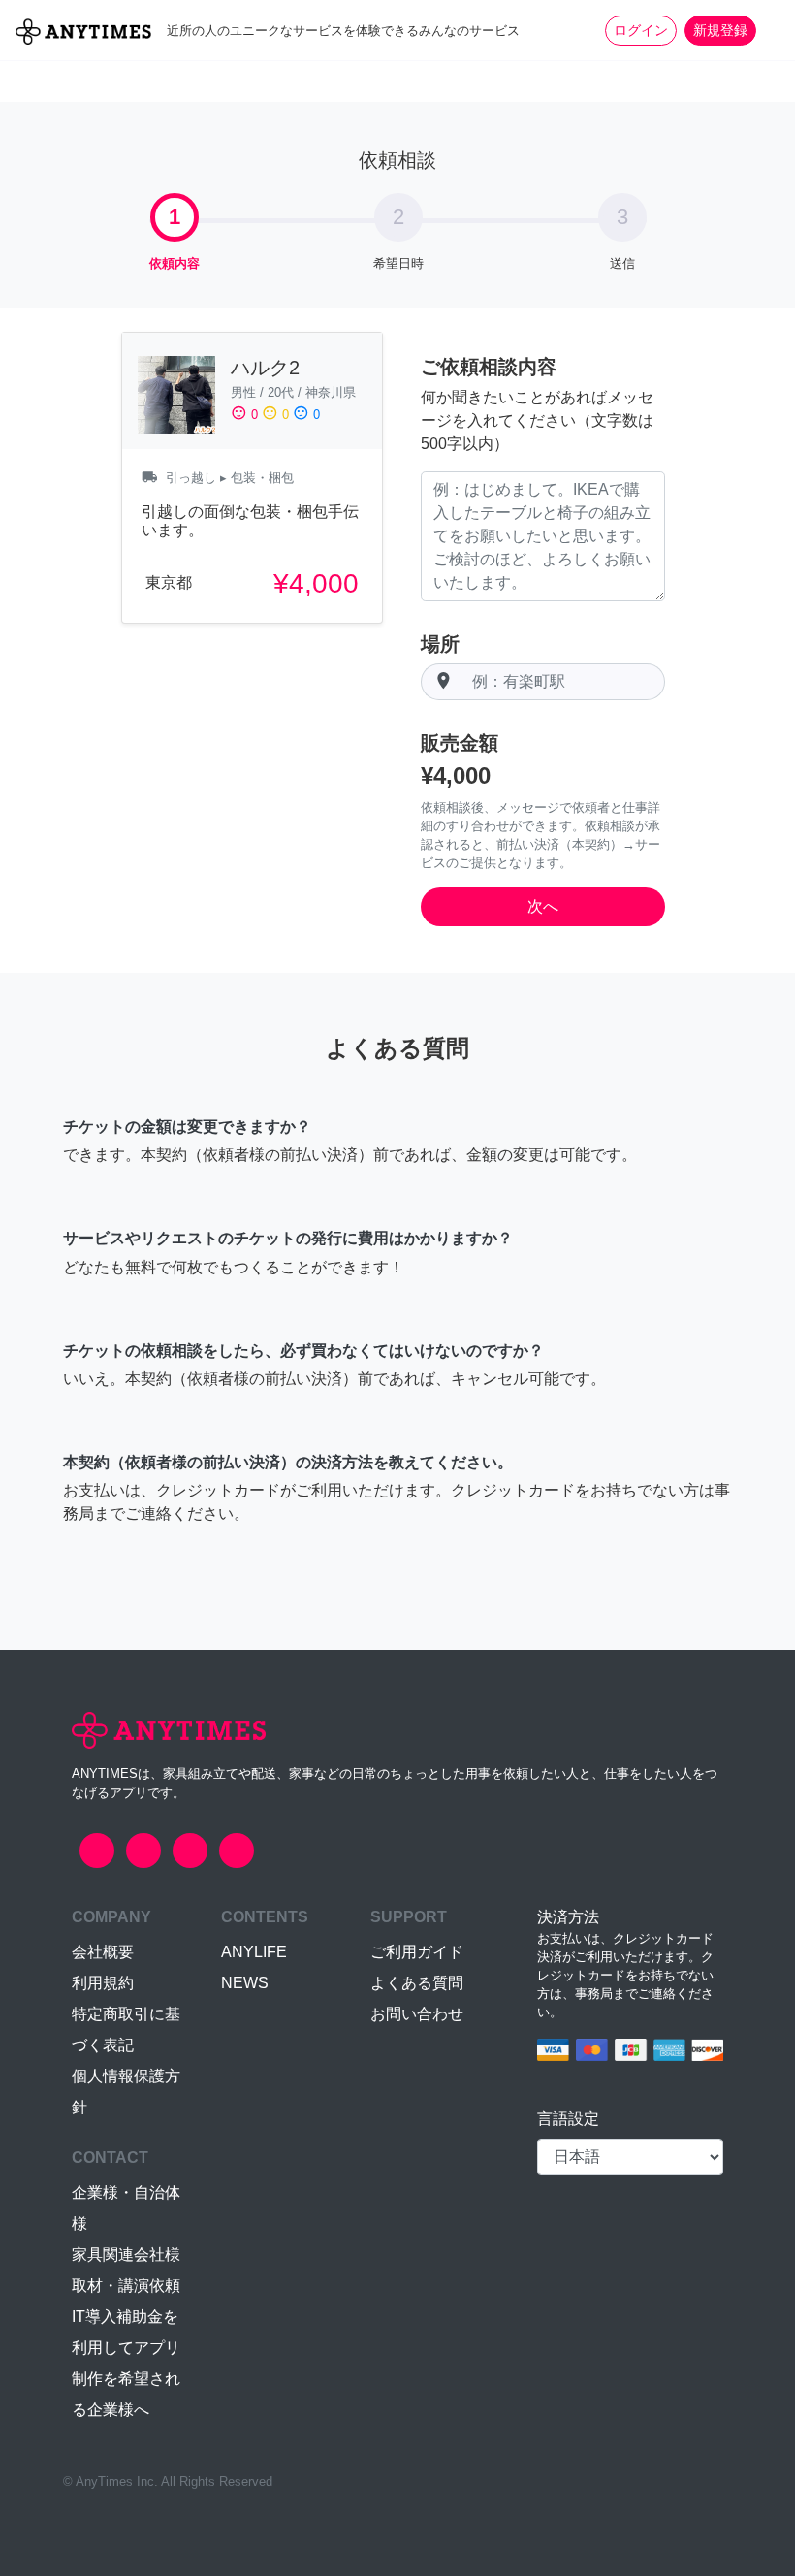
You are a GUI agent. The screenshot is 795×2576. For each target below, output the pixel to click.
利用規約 (103, 1983)
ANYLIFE (254, 1952)
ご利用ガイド (417, 1952)
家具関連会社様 (126, 2254)
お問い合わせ (417, 2014)
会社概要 (103, 1952)
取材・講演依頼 (126, 2286)
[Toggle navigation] (768, 30)
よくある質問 (417, 1983)
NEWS (245, 1983)
